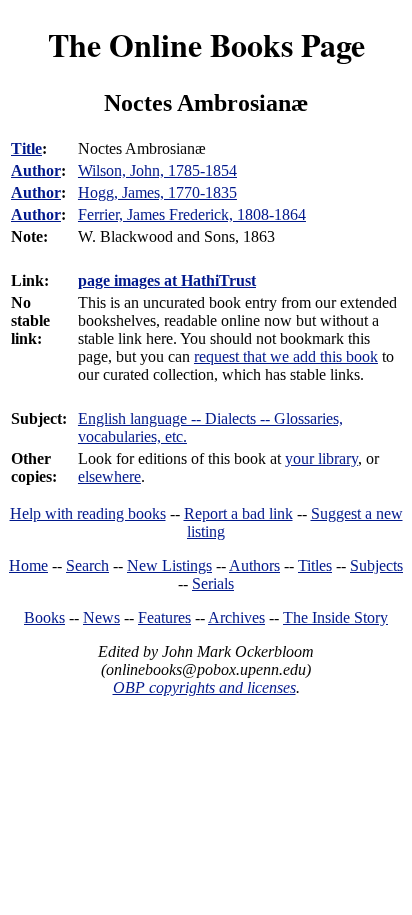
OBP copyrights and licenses (204, 687)
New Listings (169, 565)
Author (36, 170)
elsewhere (109, 476)
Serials (213, 583)
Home (28, 565)
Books (44, 617)
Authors (254, 565)
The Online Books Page (206, 44)
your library (321, 458)
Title (26, 148)
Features (164, 617)
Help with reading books (88, 513)
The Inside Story (335, 617)
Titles (315, 565)
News (101, 617)
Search (87, 565)
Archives (236, 617)
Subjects (376, 565)
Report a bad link (238, 513)
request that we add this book (286, 356)
